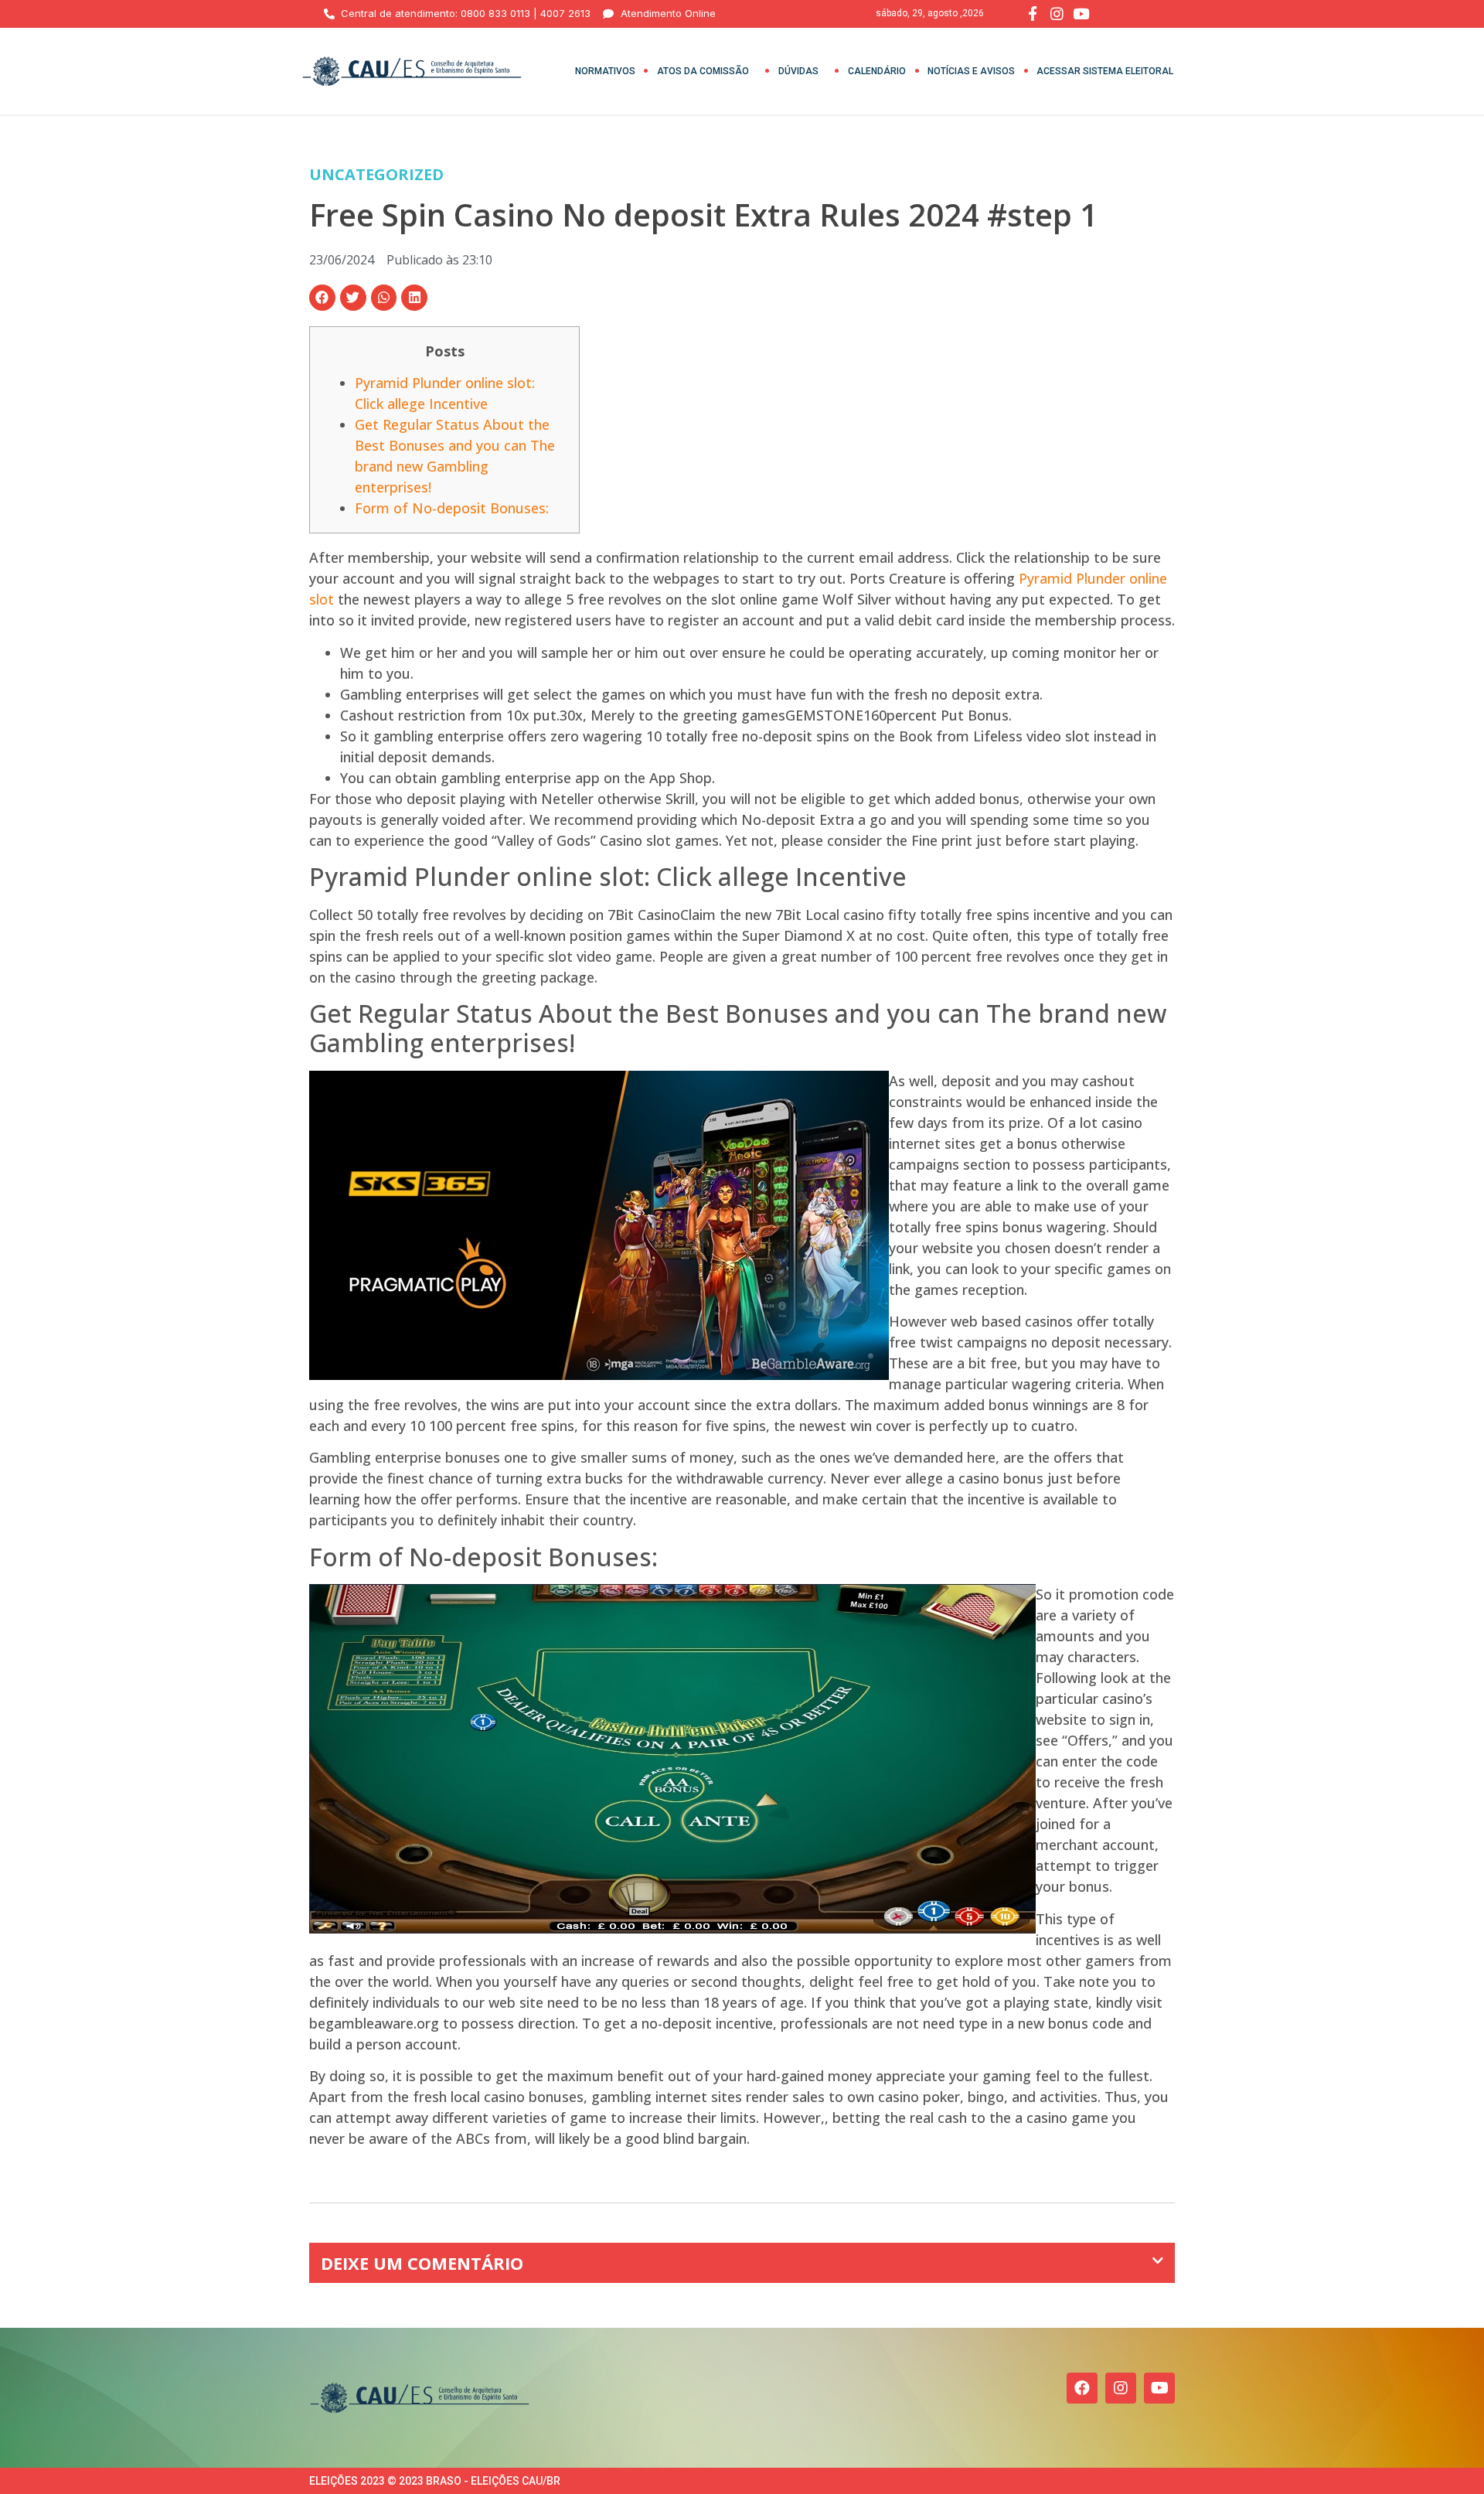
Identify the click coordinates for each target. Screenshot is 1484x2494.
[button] (322, 298)
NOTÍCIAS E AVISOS (971, 71)
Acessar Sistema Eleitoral (1105, 71)
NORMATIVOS (605, 71)
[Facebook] (1082, 2388)
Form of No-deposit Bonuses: (452, 508)
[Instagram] (1121, 2388)
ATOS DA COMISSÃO (703, 71)
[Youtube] (1159, 2388)
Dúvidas (798, 71)
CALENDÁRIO (877, 71)
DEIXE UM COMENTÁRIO (422, 2263)
